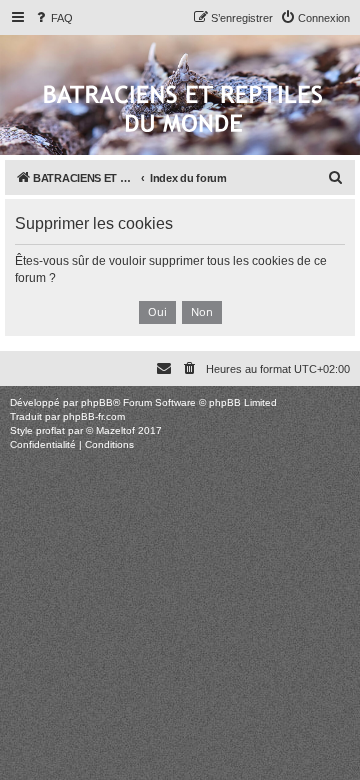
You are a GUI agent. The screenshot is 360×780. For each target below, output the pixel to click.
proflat (50, 430)
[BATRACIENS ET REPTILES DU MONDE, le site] (183, 110)
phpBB (97, 402)
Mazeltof (115, 430)
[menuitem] (53, 18)
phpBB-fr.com (94, 416)
